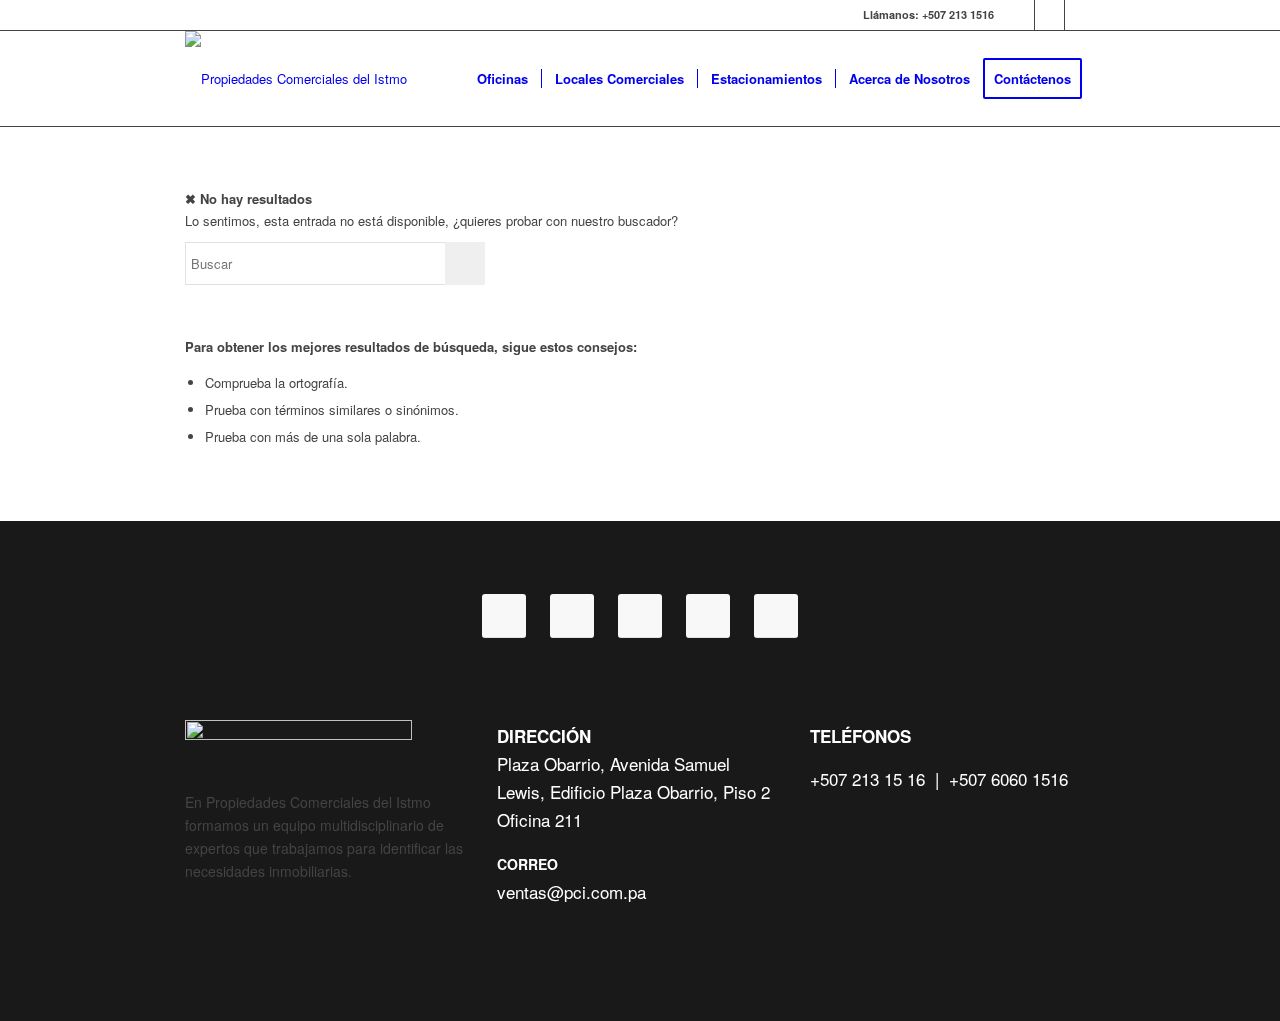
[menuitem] (502, 78)
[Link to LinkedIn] (1049, 15)
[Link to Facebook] (1019, 15)
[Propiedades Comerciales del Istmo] (296, 78)
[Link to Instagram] (1080, 15)
